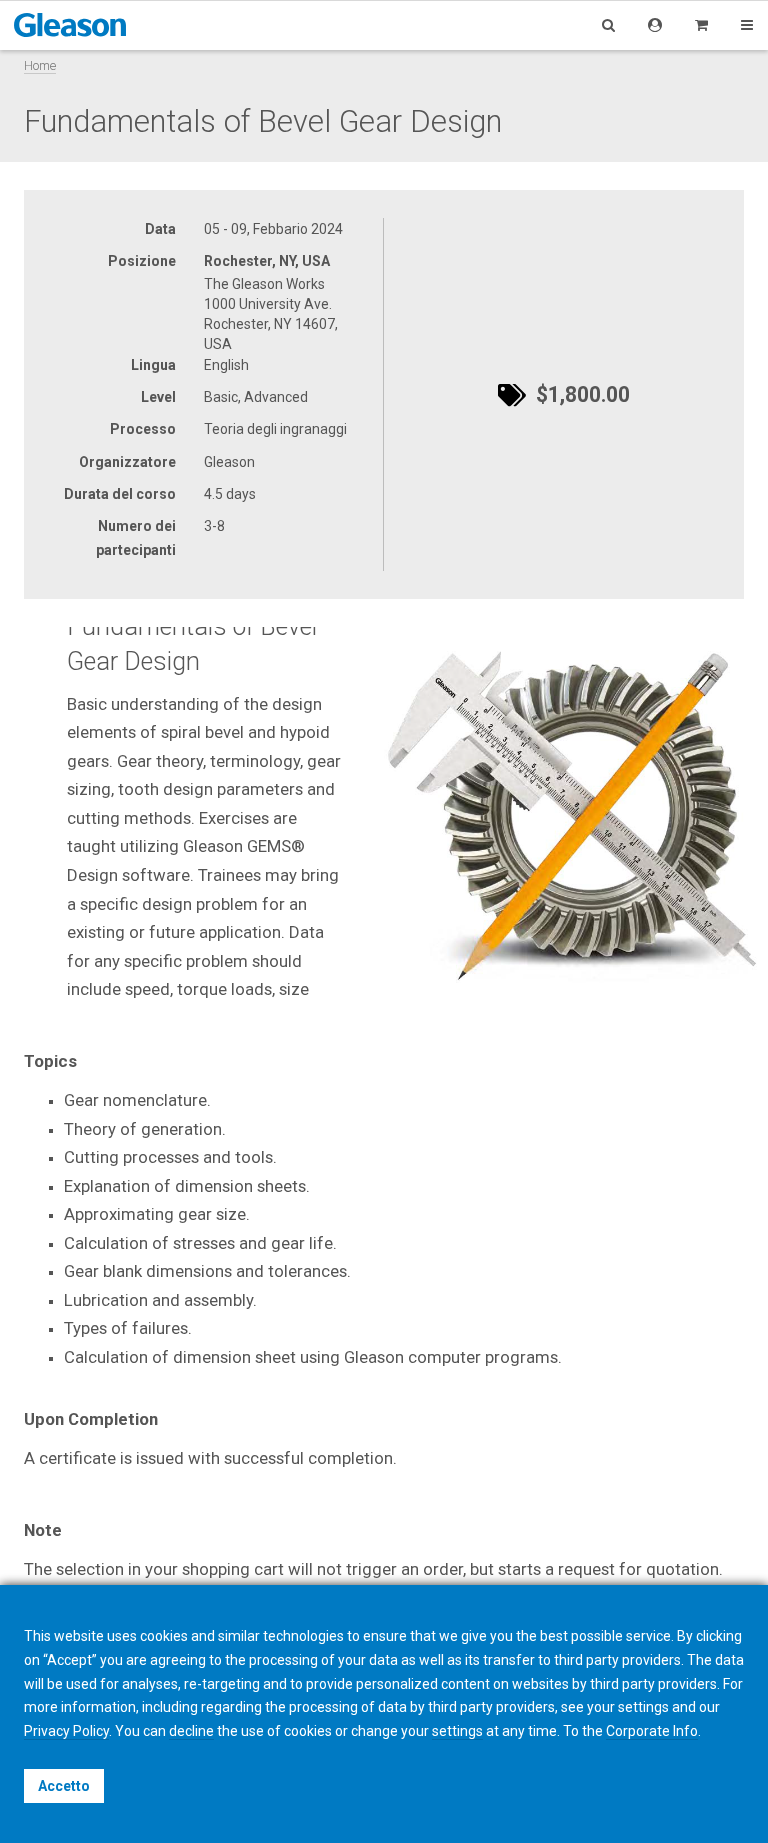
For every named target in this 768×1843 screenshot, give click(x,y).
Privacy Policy (66, 1731)
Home (40, 65)
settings (457, 1731)
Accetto (64, 1786)
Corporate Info (652, 1731)
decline (191, 1731)
